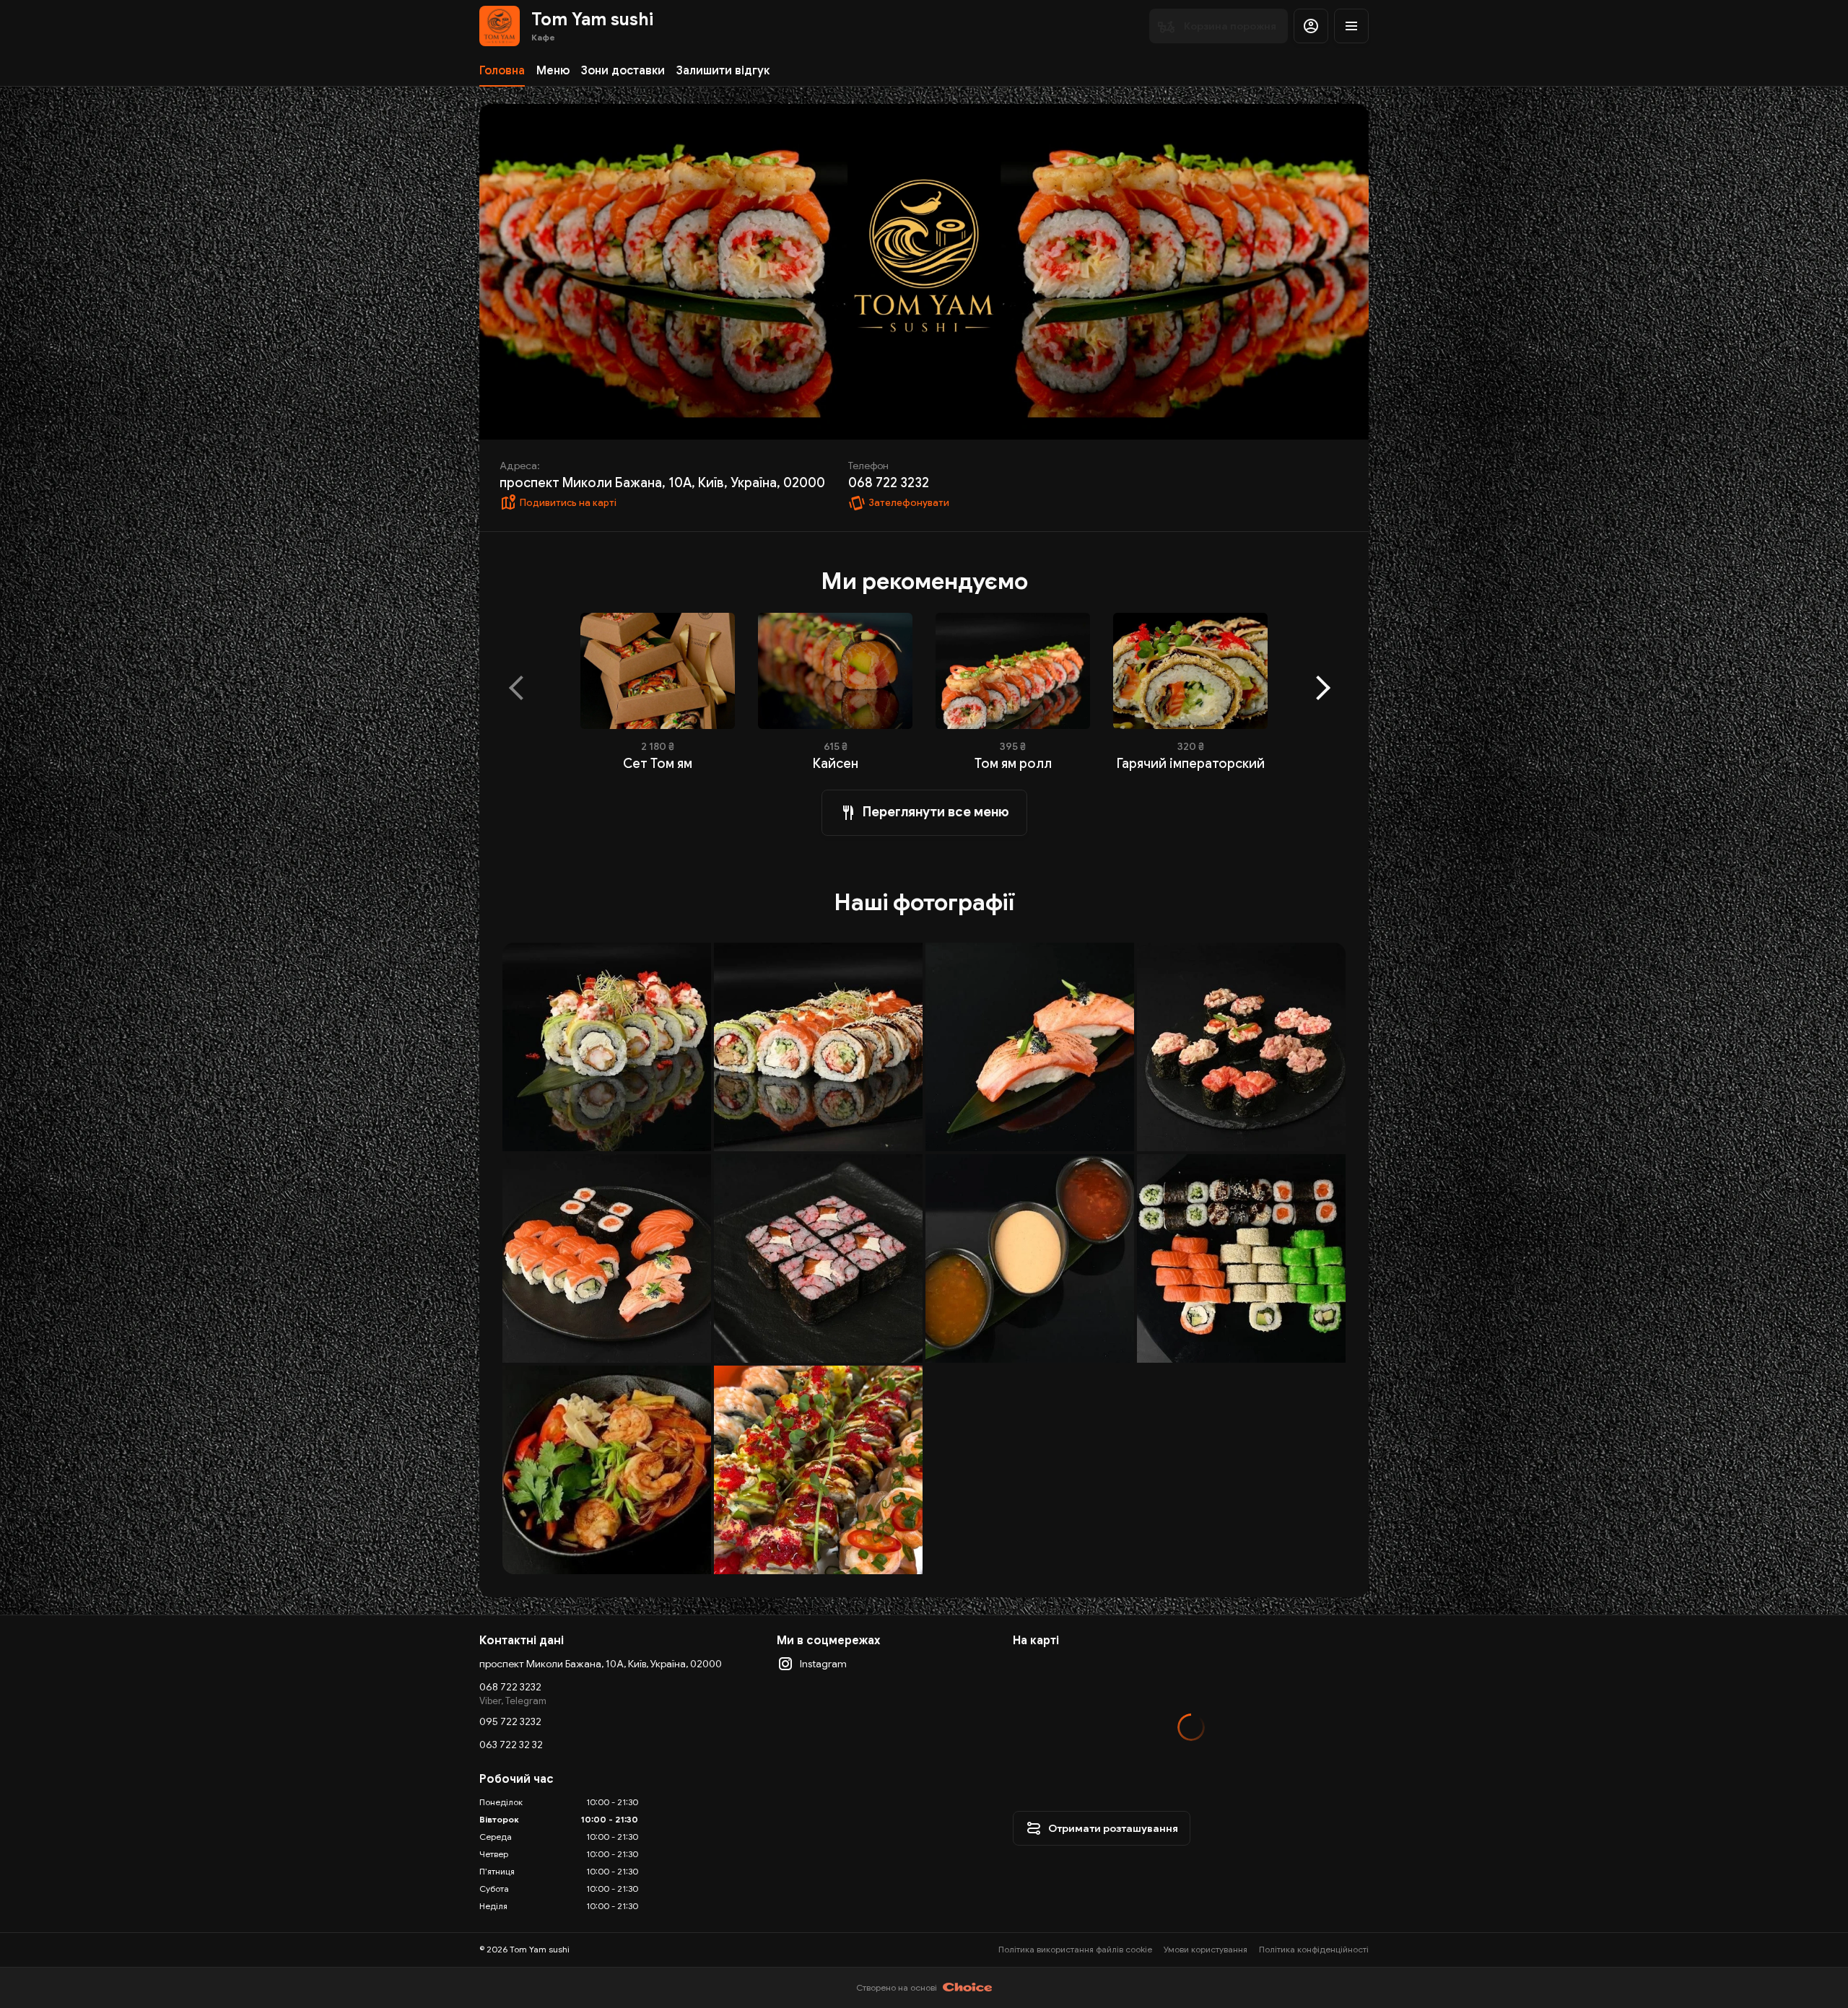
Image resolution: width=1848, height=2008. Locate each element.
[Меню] (1351, 26)
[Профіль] (1311, 26)
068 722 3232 (510, 1687)
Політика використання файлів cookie (1075, 1949)
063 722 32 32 (511, 1745)
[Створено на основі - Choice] (968, 1988)
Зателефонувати (909, 503)
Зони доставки (623, 71)
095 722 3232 (510, 1721)
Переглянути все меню (936, 812)
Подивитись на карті (568, 503)
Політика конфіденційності (1314, 1949)
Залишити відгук (723, 71)
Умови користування (1206, 1949)
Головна (502, 71)
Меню (553, 71)
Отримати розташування (1113, 1828)
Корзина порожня (1230, 26)
